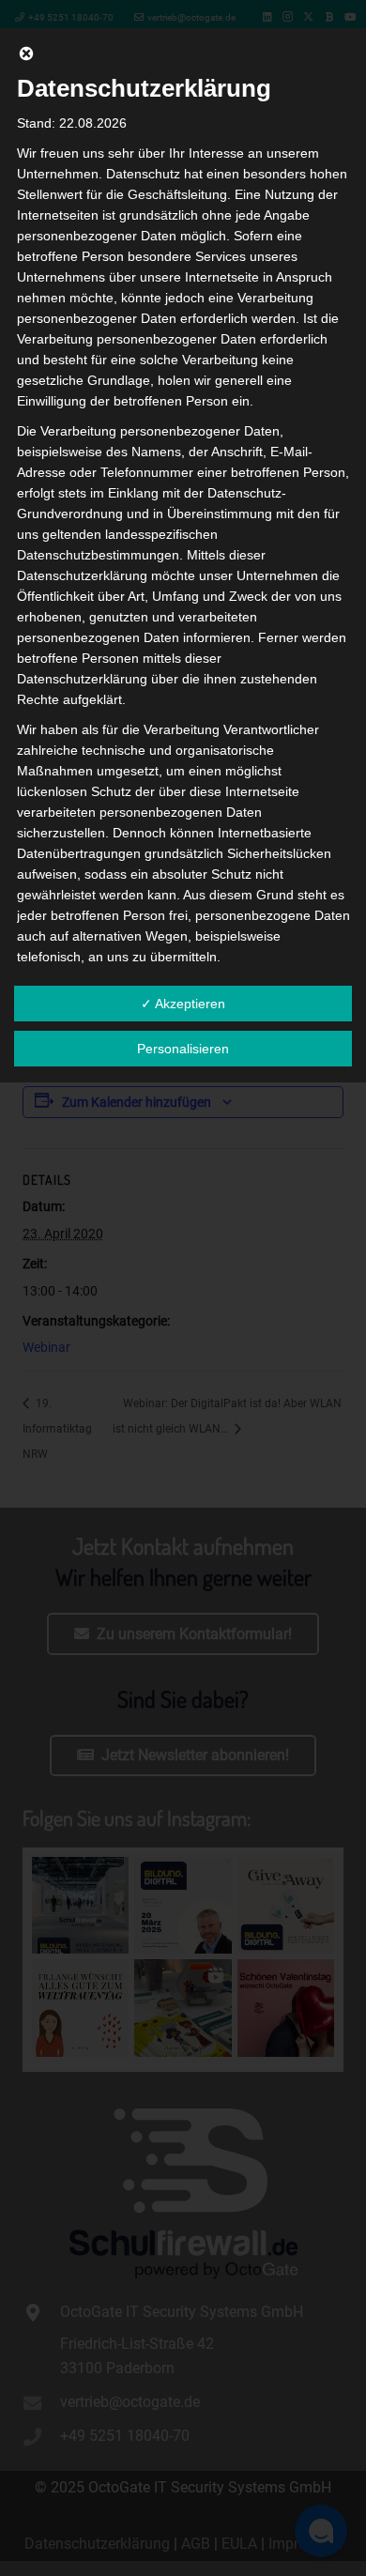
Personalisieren (183, 1049)
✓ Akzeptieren (183, 1004)
